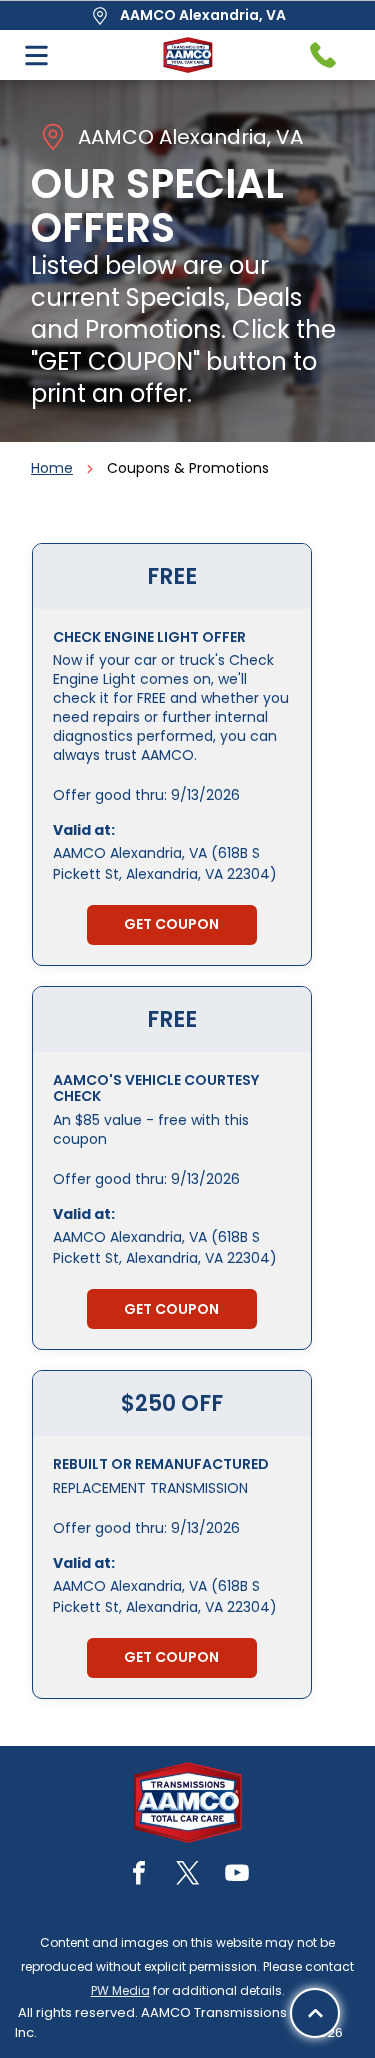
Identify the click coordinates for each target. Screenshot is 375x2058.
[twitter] (188, 1875)
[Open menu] (36, 55)
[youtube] (237, 1875)
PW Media (120, 1990)
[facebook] (139, 1875)
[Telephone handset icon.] (323, 55)
